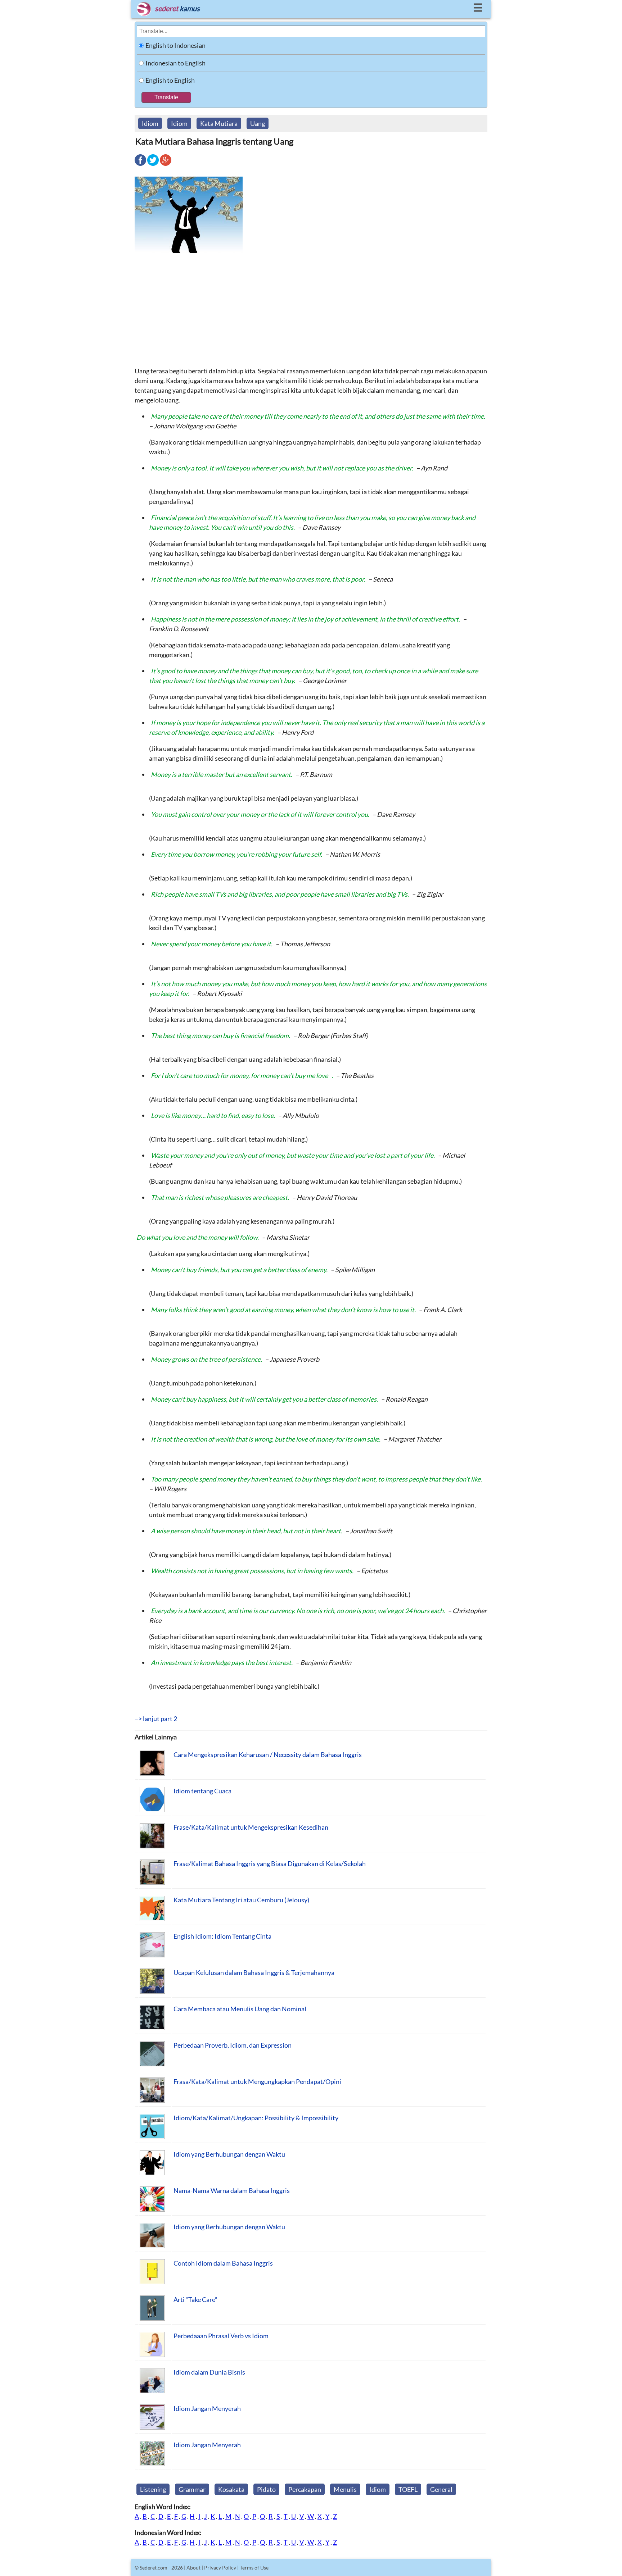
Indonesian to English (175, 63)
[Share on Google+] (166, 165)
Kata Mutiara (219, 123)
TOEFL (408, 2489)
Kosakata (231, 2489)
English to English (170, 80)
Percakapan (305, 2489)
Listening (153, 2489)
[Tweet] (153, 165)
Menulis (345, 2489)
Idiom (150, 123)
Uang (258, 123)
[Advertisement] (311, 309)
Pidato (266, 2489)
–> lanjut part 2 (156, 1719)
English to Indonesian (175, 45)
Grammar (192, 2489)
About (193, 2568)
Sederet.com (154, 2568)
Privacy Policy (220, 2568)
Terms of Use (254, 2568)
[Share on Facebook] (140, 165)
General (441, 2489)
